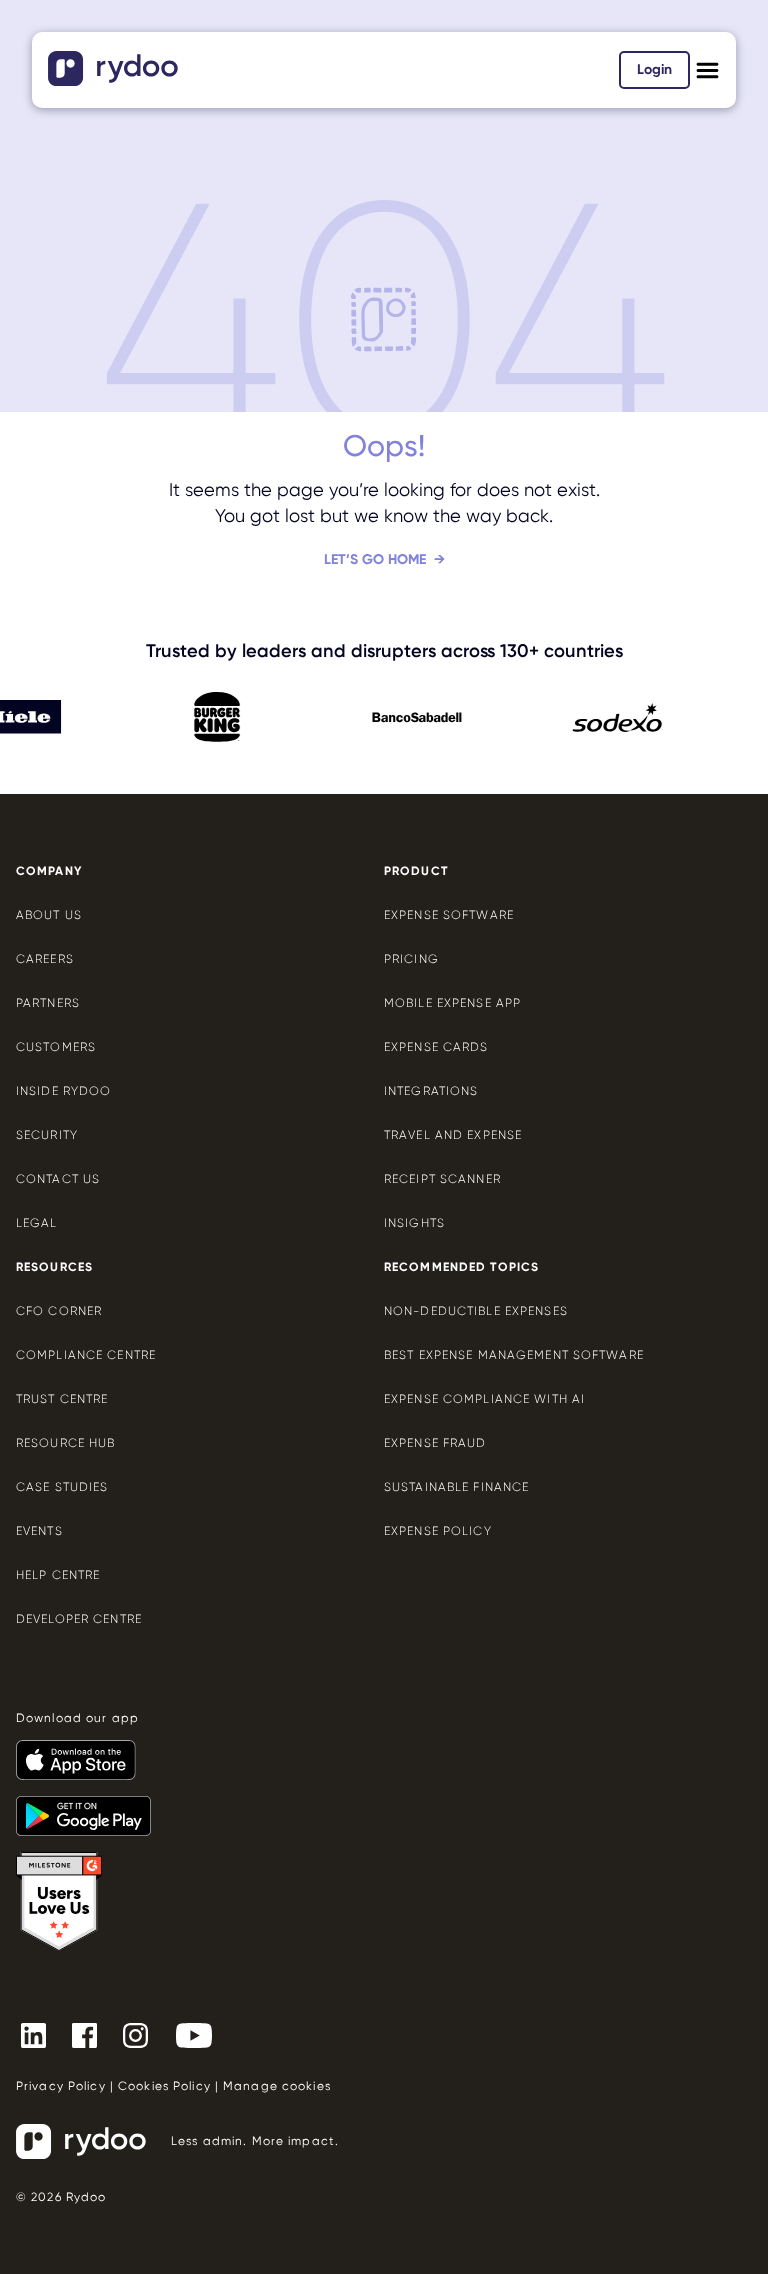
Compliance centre (86, 1355)
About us (49, 915)
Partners (48, 1003)
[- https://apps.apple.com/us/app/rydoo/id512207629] (84, 1751)
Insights (414, 1223)
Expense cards (436, 1047)
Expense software (449, 915)
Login (654, 69)
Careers (45, 959)
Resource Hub (65, 1443)
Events (39, 1531)
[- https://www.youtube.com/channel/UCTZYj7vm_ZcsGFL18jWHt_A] (202, 2034)
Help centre (58, 1575)
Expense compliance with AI (484, 1399)
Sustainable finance (456, 1487)
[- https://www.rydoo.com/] (115, 79)
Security (47, 1135)
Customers (56, 1047)
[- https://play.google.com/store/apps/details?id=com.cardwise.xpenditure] (91, 1807)
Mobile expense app (452, 1003)
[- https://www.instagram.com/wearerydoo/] (143, 2034)
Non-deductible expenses (476, 1311)
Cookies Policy (164, 2086)
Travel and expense (453, 1135)
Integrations (431, 1091)
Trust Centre (62, 1399)
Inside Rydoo (63, 1091)
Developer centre (79, 1619)
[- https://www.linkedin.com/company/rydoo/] (41, 2034)
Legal (37, 1223)
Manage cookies (277, 2086)
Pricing (411, 959)
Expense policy (438, 1531)
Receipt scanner (442, 1179)
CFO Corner (59, 1311)
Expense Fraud (435, 1443)
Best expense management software (514, 1355)
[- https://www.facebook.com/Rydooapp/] (92, 2034)
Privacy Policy (61, 2086)
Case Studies (62, 1487)
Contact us (58, 1179)
